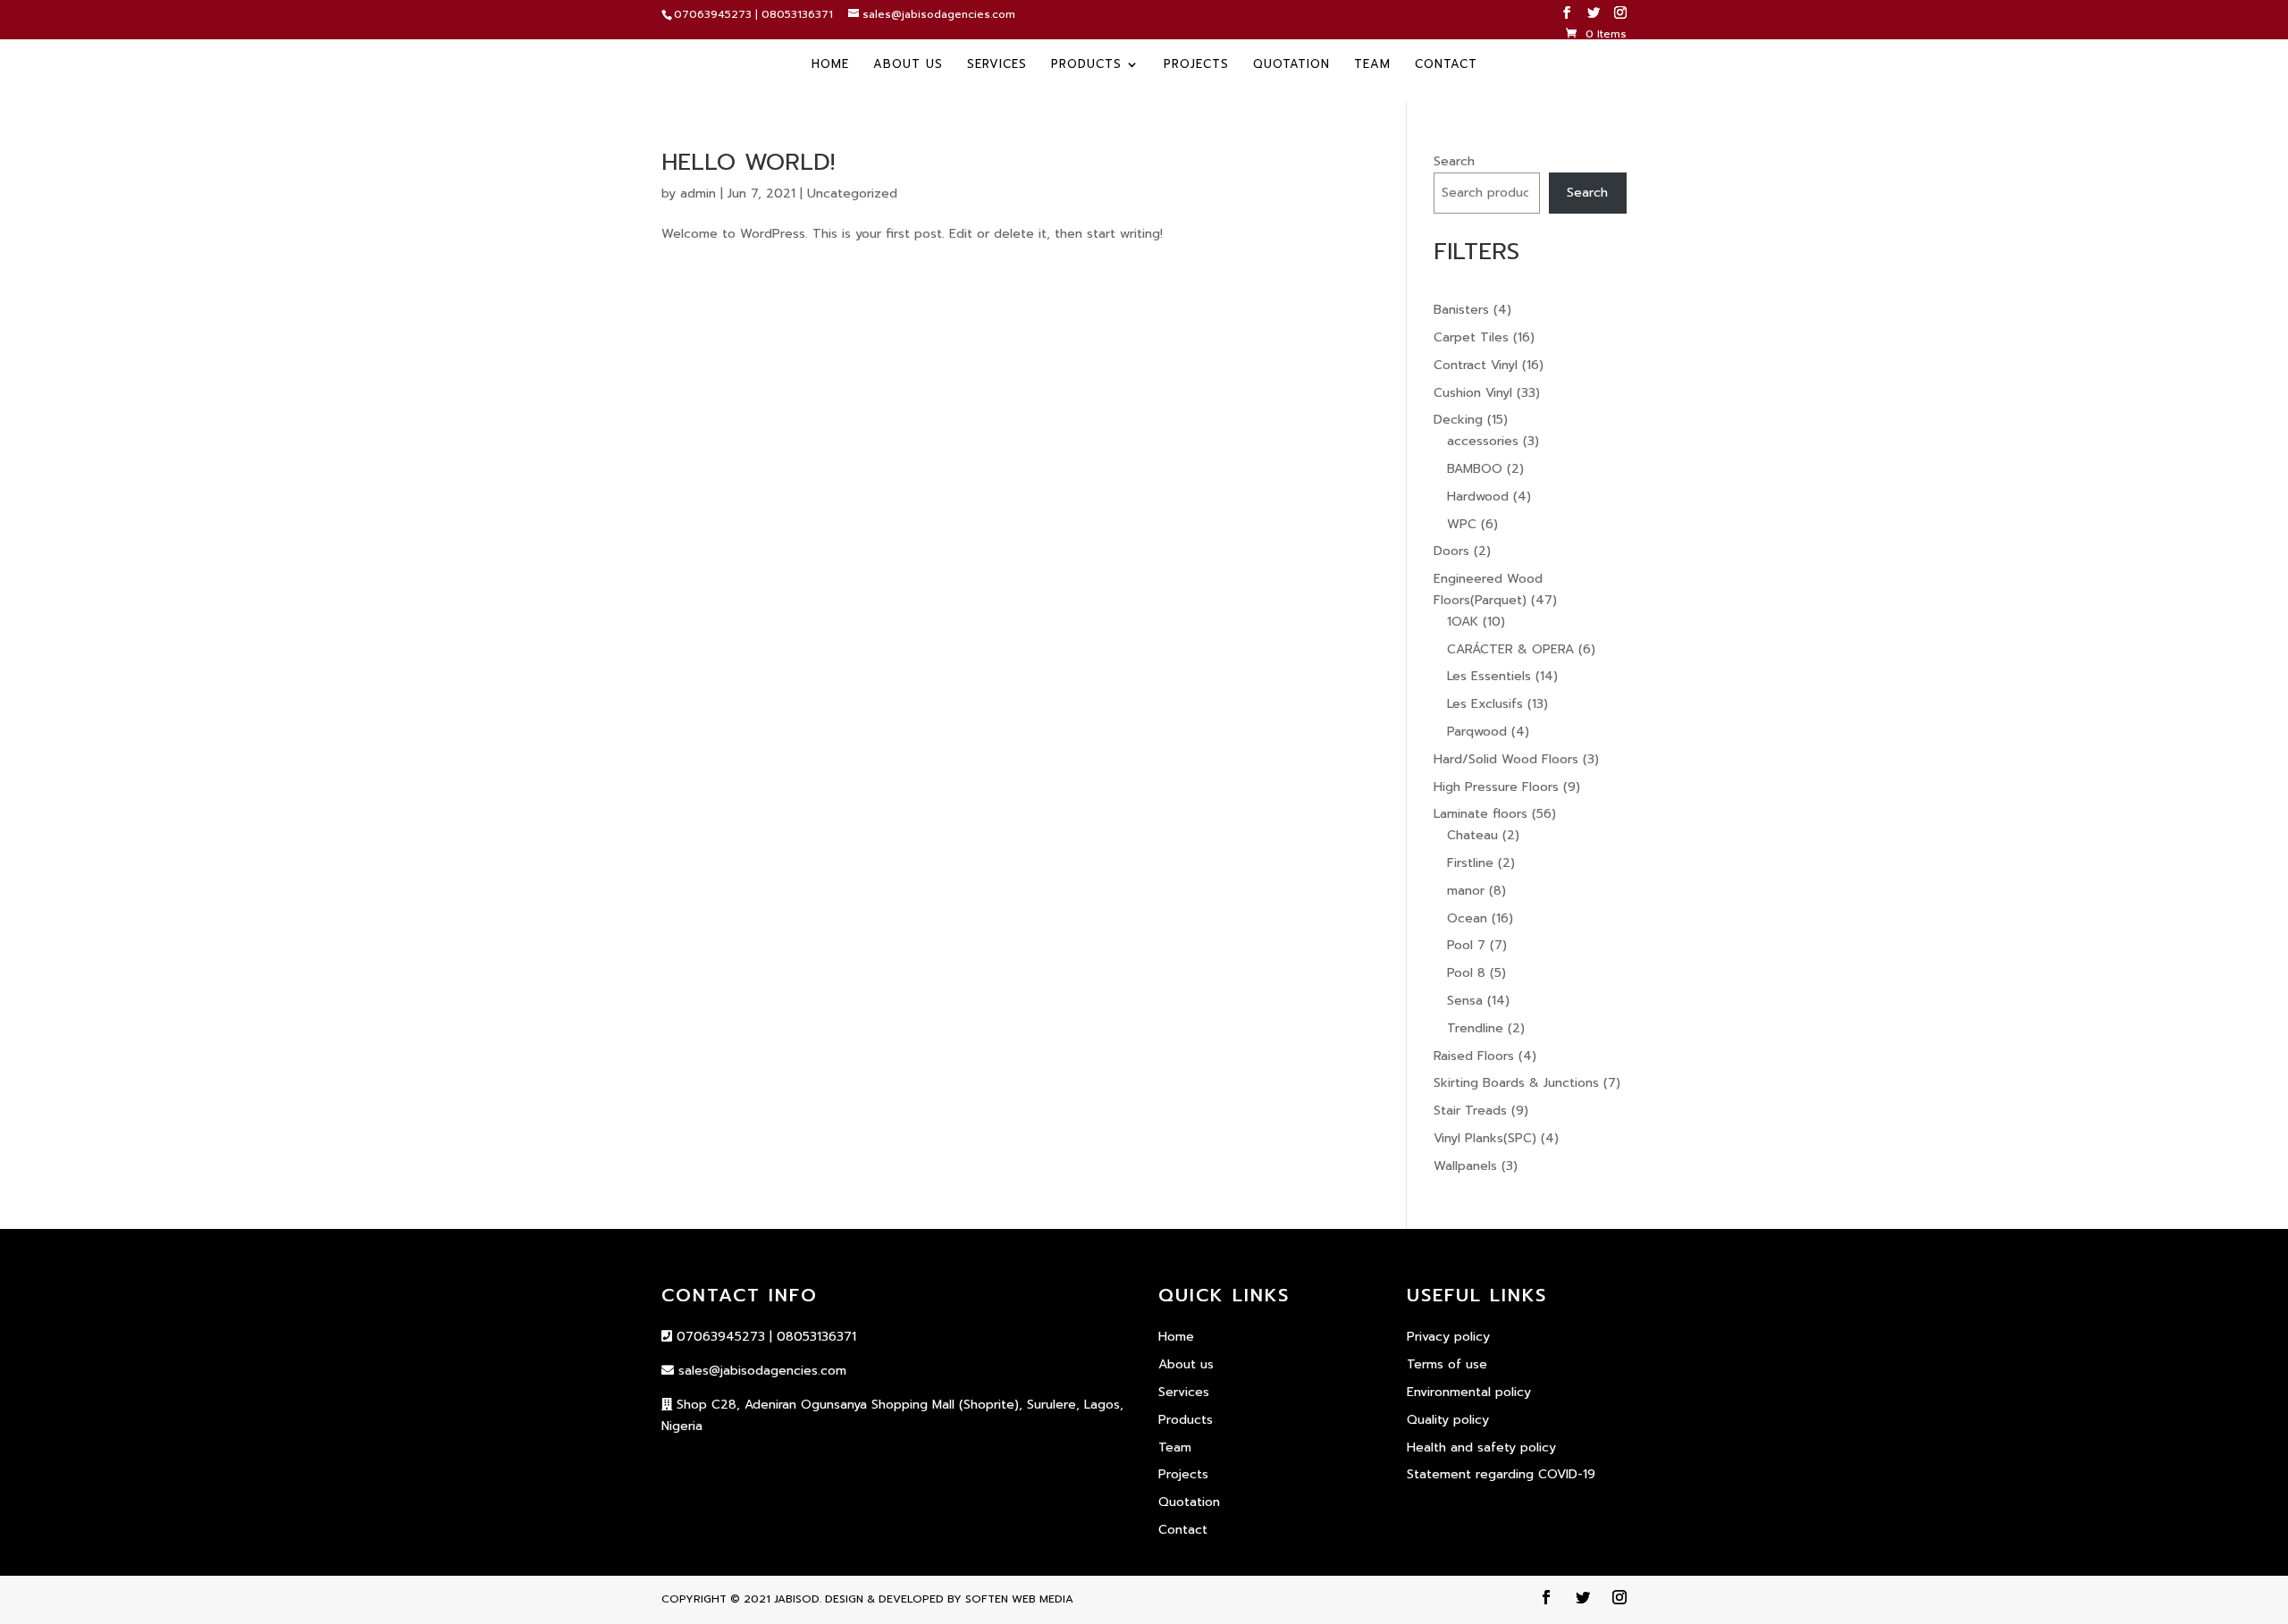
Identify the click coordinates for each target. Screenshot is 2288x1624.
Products (1086, 65)
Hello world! (748, 162)
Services (997, 65)
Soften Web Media (1019, 1599)
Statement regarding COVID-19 (1501, 1474)
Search (1454, 161)
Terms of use (1447, 1364)
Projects (1196, 65)
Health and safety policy (1481, 1447)
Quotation (1291, 65)
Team (1372, 65)
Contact (1446, 65)
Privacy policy (1448, 1337)
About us (908, 65)
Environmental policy (1469, 1392)
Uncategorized (852, 194)
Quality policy (1448, 1420)
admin (698, 194)
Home (830, 65)
